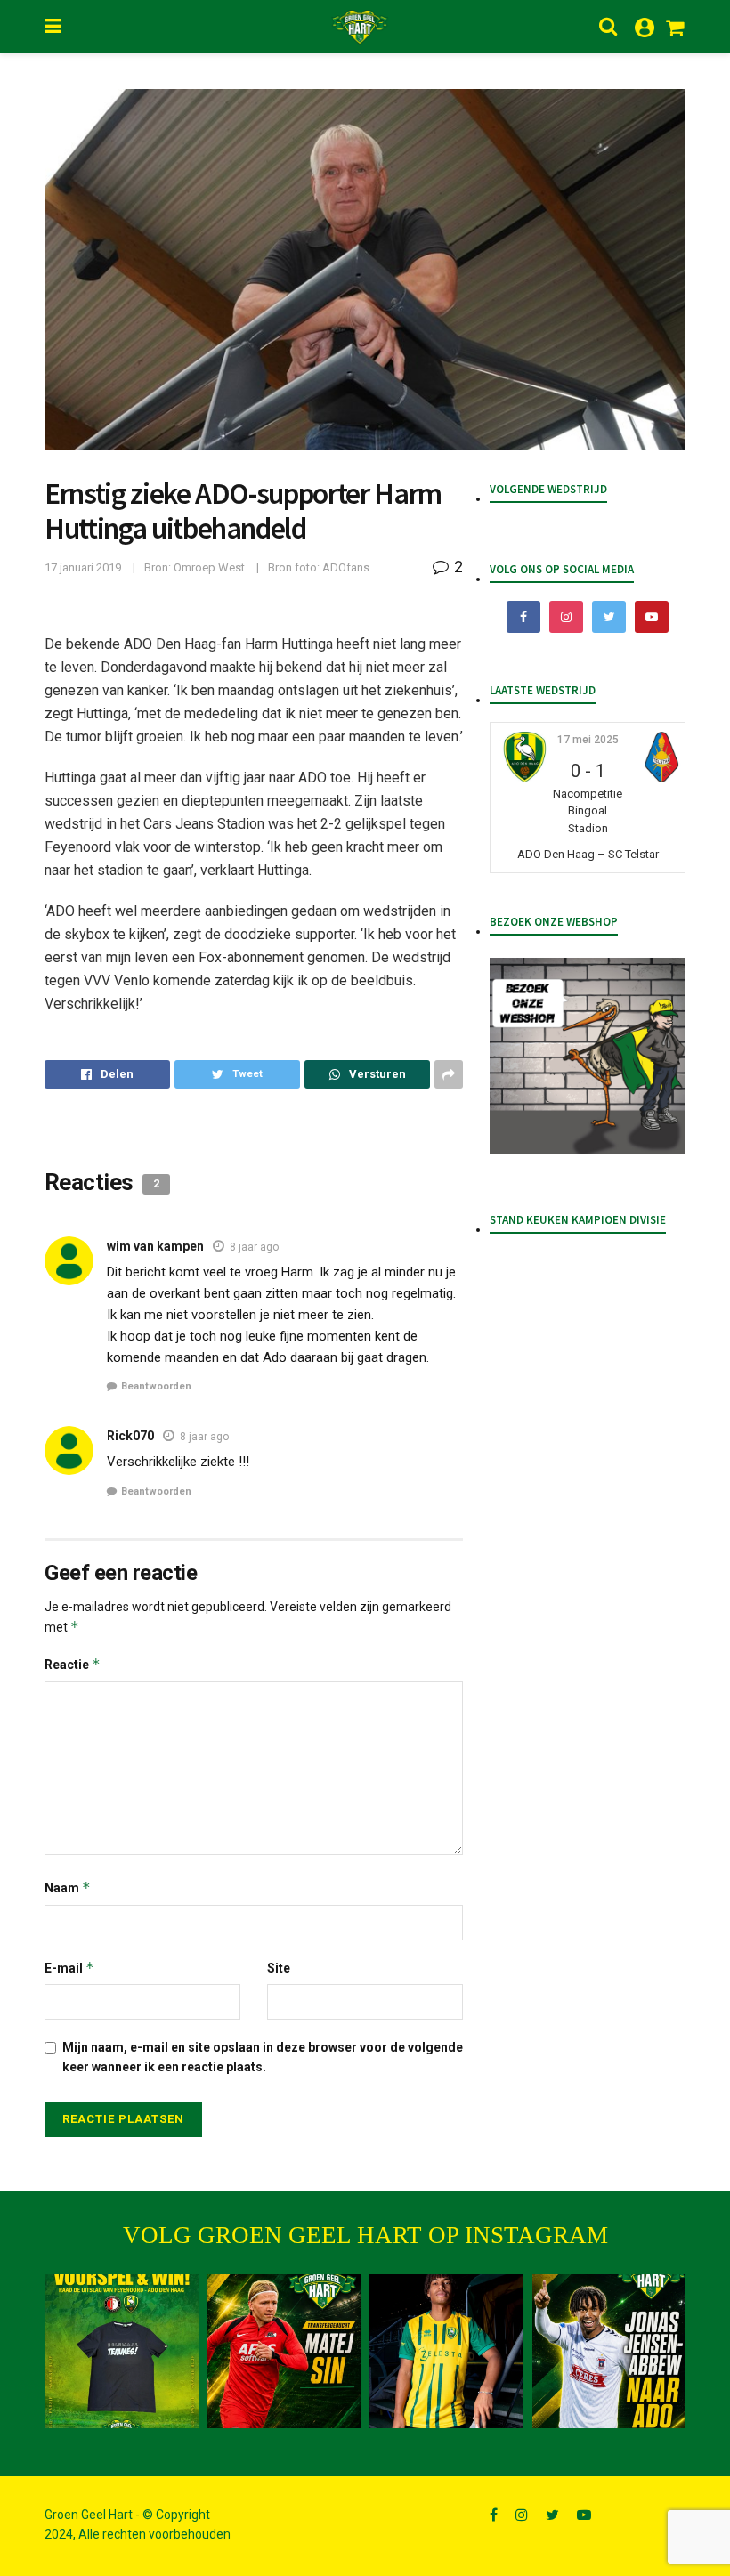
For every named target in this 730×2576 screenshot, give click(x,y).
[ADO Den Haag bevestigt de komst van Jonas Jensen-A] (446, 2351)
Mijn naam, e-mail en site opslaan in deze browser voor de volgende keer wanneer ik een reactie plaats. (263, 2057)
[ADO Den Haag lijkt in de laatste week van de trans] (609, 2351)
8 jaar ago (254, 1247)
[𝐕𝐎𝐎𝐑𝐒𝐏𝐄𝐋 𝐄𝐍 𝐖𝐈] (122, 2351)
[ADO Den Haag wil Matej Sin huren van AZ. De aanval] (284, 2351)
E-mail (69, 1968)
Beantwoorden (156, 1386)
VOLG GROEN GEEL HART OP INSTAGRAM (365, 2235)
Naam (68, 1887)
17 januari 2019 (83, 567)
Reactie (73, 1664)
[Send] (367, 1074)
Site (279, 1968)
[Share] (107, 1074)
